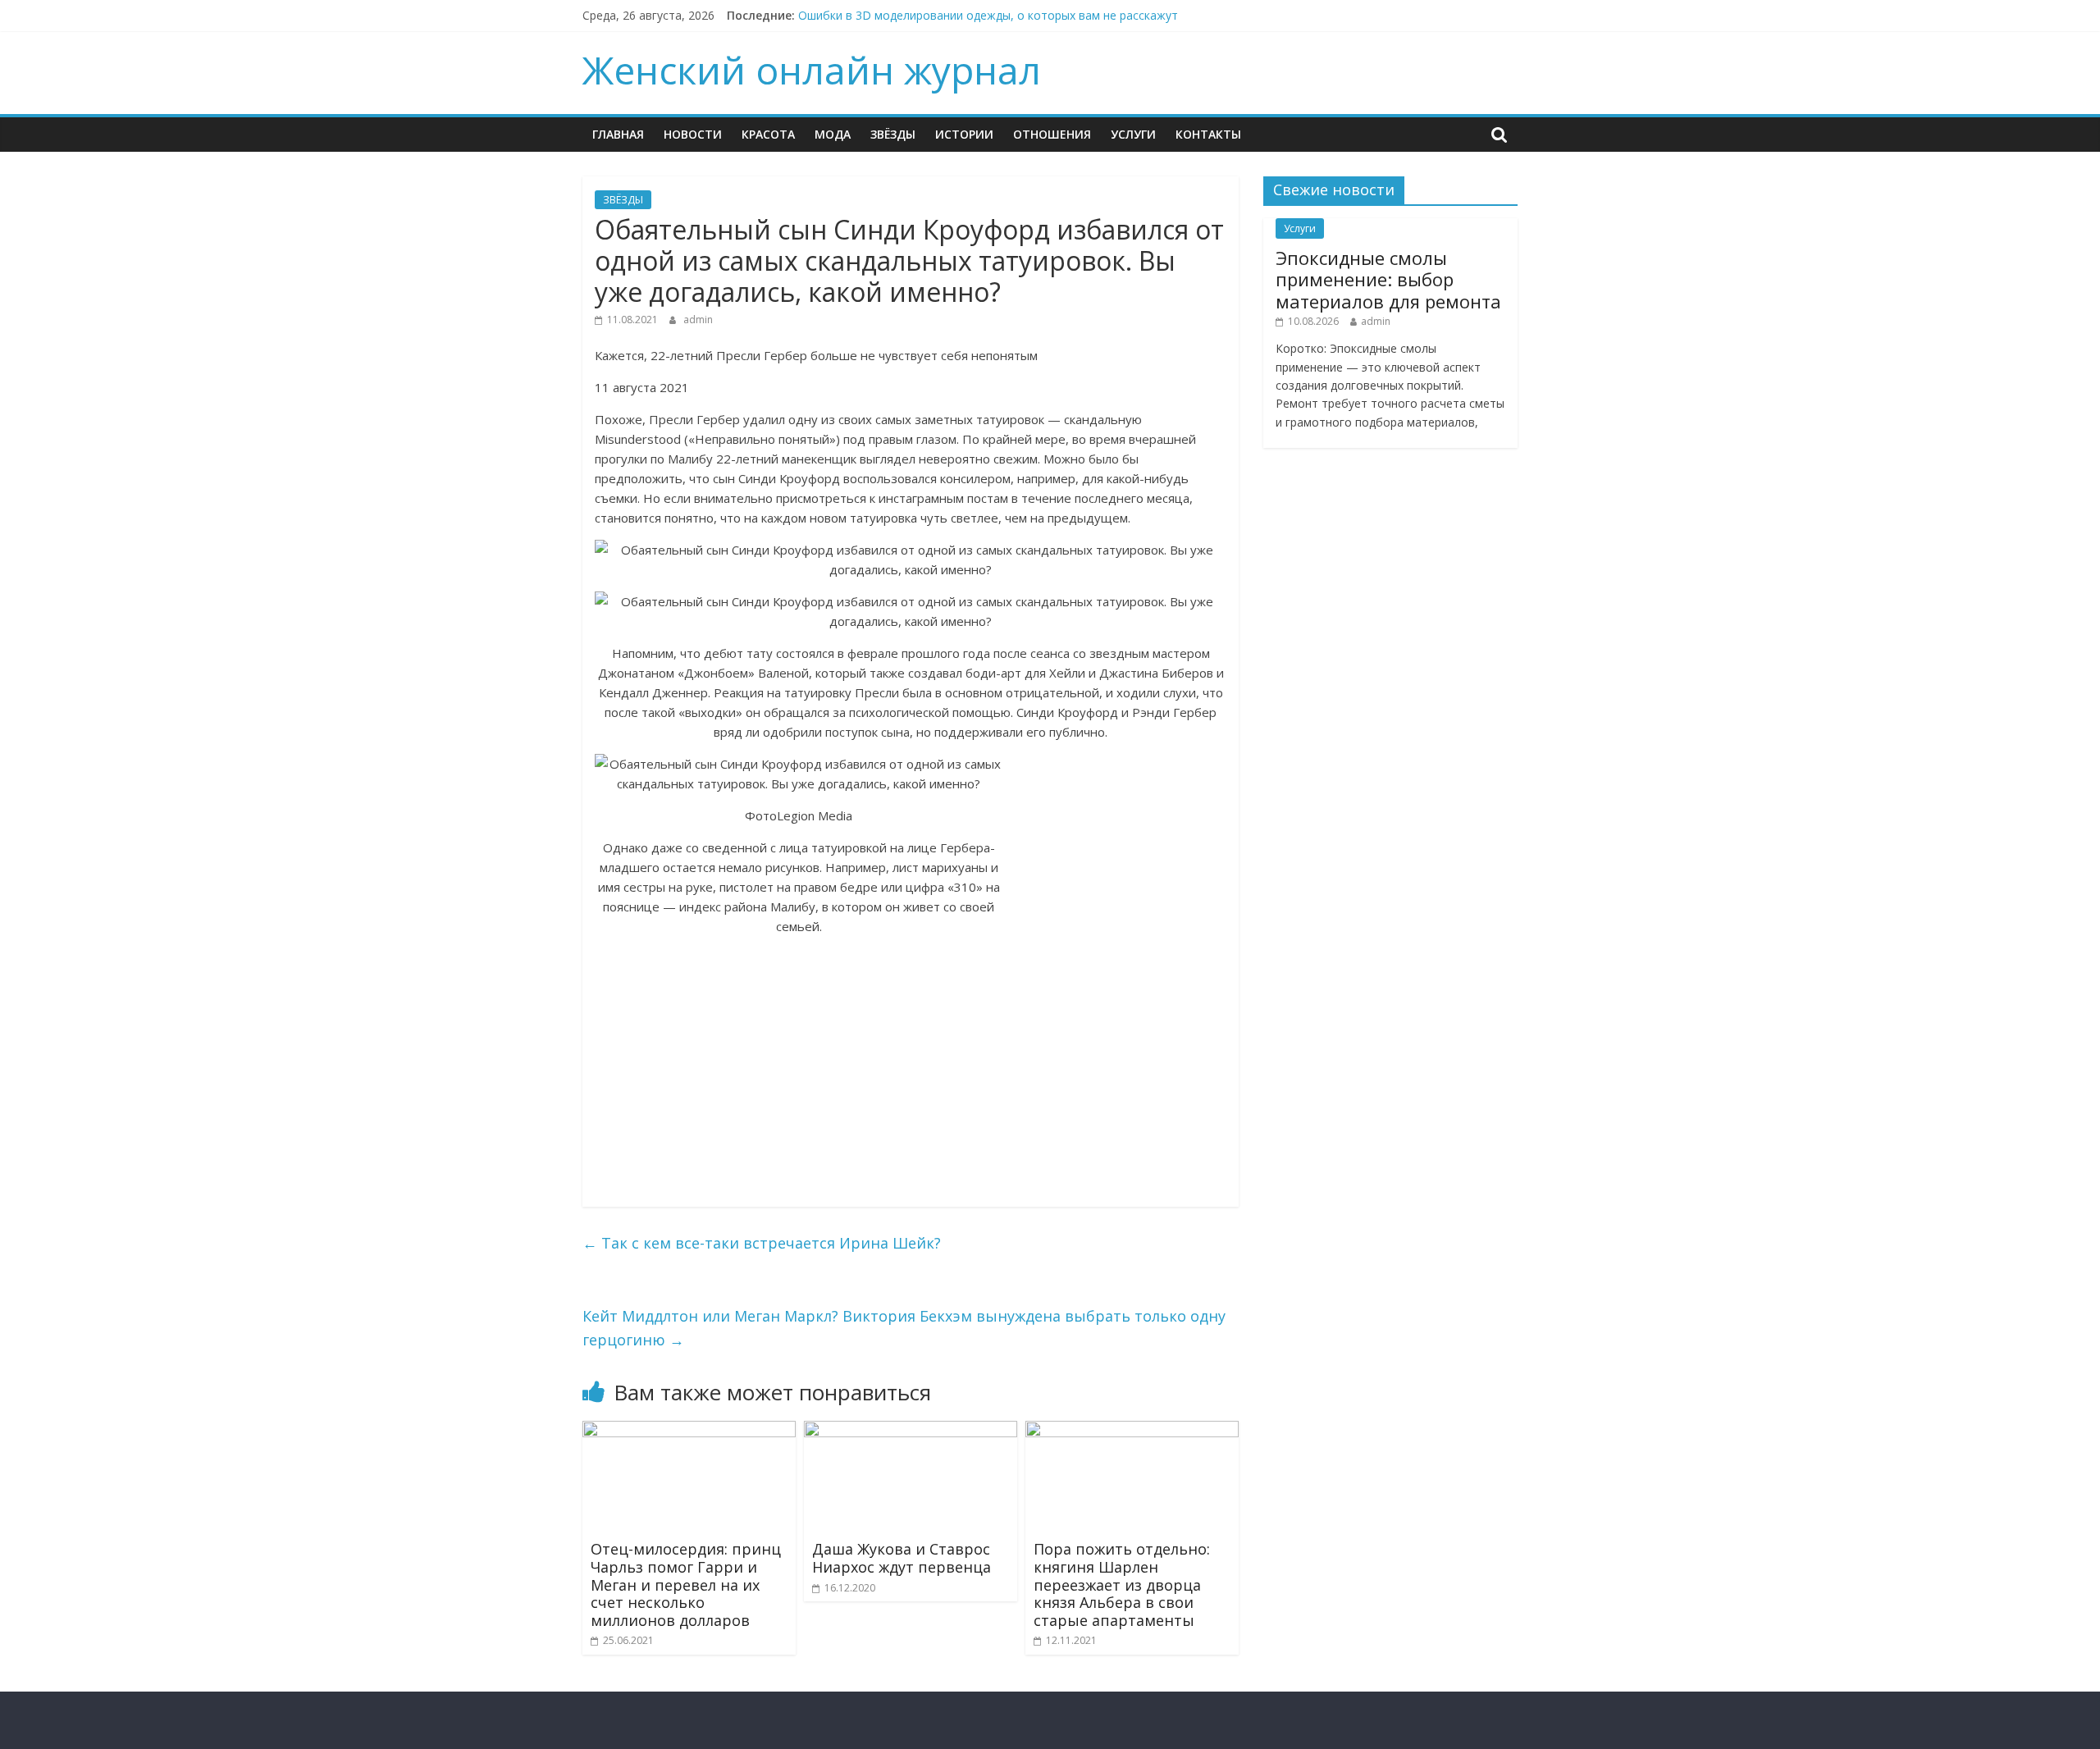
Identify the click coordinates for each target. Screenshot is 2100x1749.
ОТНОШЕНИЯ (1052, 134)
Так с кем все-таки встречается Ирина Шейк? (762, 1243)
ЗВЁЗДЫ (893, 134)
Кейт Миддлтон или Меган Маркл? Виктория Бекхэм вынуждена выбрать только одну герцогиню (904, 1328)
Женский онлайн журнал (812, 70)
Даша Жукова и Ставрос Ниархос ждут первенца (902, 1558)
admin (698, 320)
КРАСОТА (768, 134)
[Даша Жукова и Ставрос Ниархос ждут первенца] (911, 1431)
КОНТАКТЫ (1208, 134)
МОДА (833, 134)
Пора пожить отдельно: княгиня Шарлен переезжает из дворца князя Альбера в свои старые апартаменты (1122, 1584)
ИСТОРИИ (964, 134)
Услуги (1133, 134)
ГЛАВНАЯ (618, 134)
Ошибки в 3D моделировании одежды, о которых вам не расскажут (988, 15)
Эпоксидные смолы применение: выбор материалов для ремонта (1388, 279)
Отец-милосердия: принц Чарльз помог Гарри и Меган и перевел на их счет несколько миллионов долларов (686, 1584)
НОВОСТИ (693, 134)
